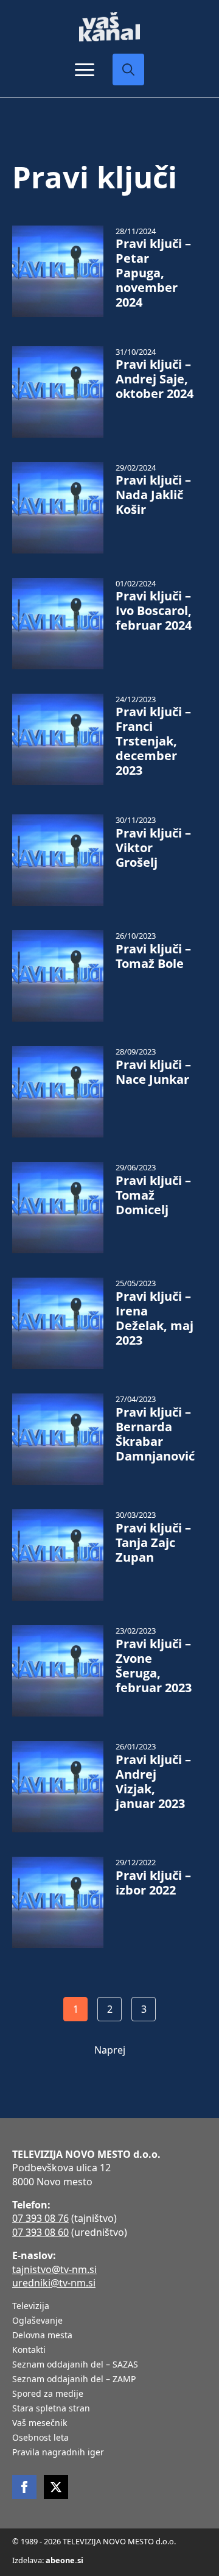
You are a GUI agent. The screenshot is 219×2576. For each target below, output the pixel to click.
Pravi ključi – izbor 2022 (153, 1883)
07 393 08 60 (40, 2232)
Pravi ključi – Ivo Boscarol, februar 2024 (154, 611)
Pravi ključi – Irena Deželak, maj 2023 (155, 1318)
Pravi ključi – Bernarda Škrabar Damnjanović (155, 1434)
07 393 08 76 (40, 2218)
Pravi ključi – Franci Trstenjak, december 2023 (153, 741)
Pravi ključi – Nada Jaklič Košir (153, 495)
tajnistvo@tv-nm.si (54, 2269)
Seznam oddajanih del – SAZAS (75, 2365)
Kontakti (29, 2350)
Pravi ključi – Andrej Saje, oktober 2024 (155, 379)
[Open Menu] (85, 69)
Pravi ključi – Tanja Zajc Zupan (153, 1543)
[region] (109, 2481)
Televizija (31, 2307)
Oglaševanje (37, 2321)
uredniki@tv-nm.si (54, 2283)
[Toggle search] (128, 69)
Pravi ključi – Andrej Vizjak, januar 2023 (153, 1782)
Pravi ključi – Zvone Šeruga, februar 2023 (154, 1666)
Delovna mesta (42, 2336)
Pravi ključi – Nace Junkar (153, 1072)
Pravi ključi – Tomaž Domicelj (153, 1195)
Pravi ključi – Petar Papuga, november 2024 (153, 273)
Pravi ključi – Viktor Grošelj (153, 848)
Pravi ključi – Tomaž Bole (153, 956)
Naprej (110, 2050)
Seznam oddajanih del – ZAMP (74, 2380)
